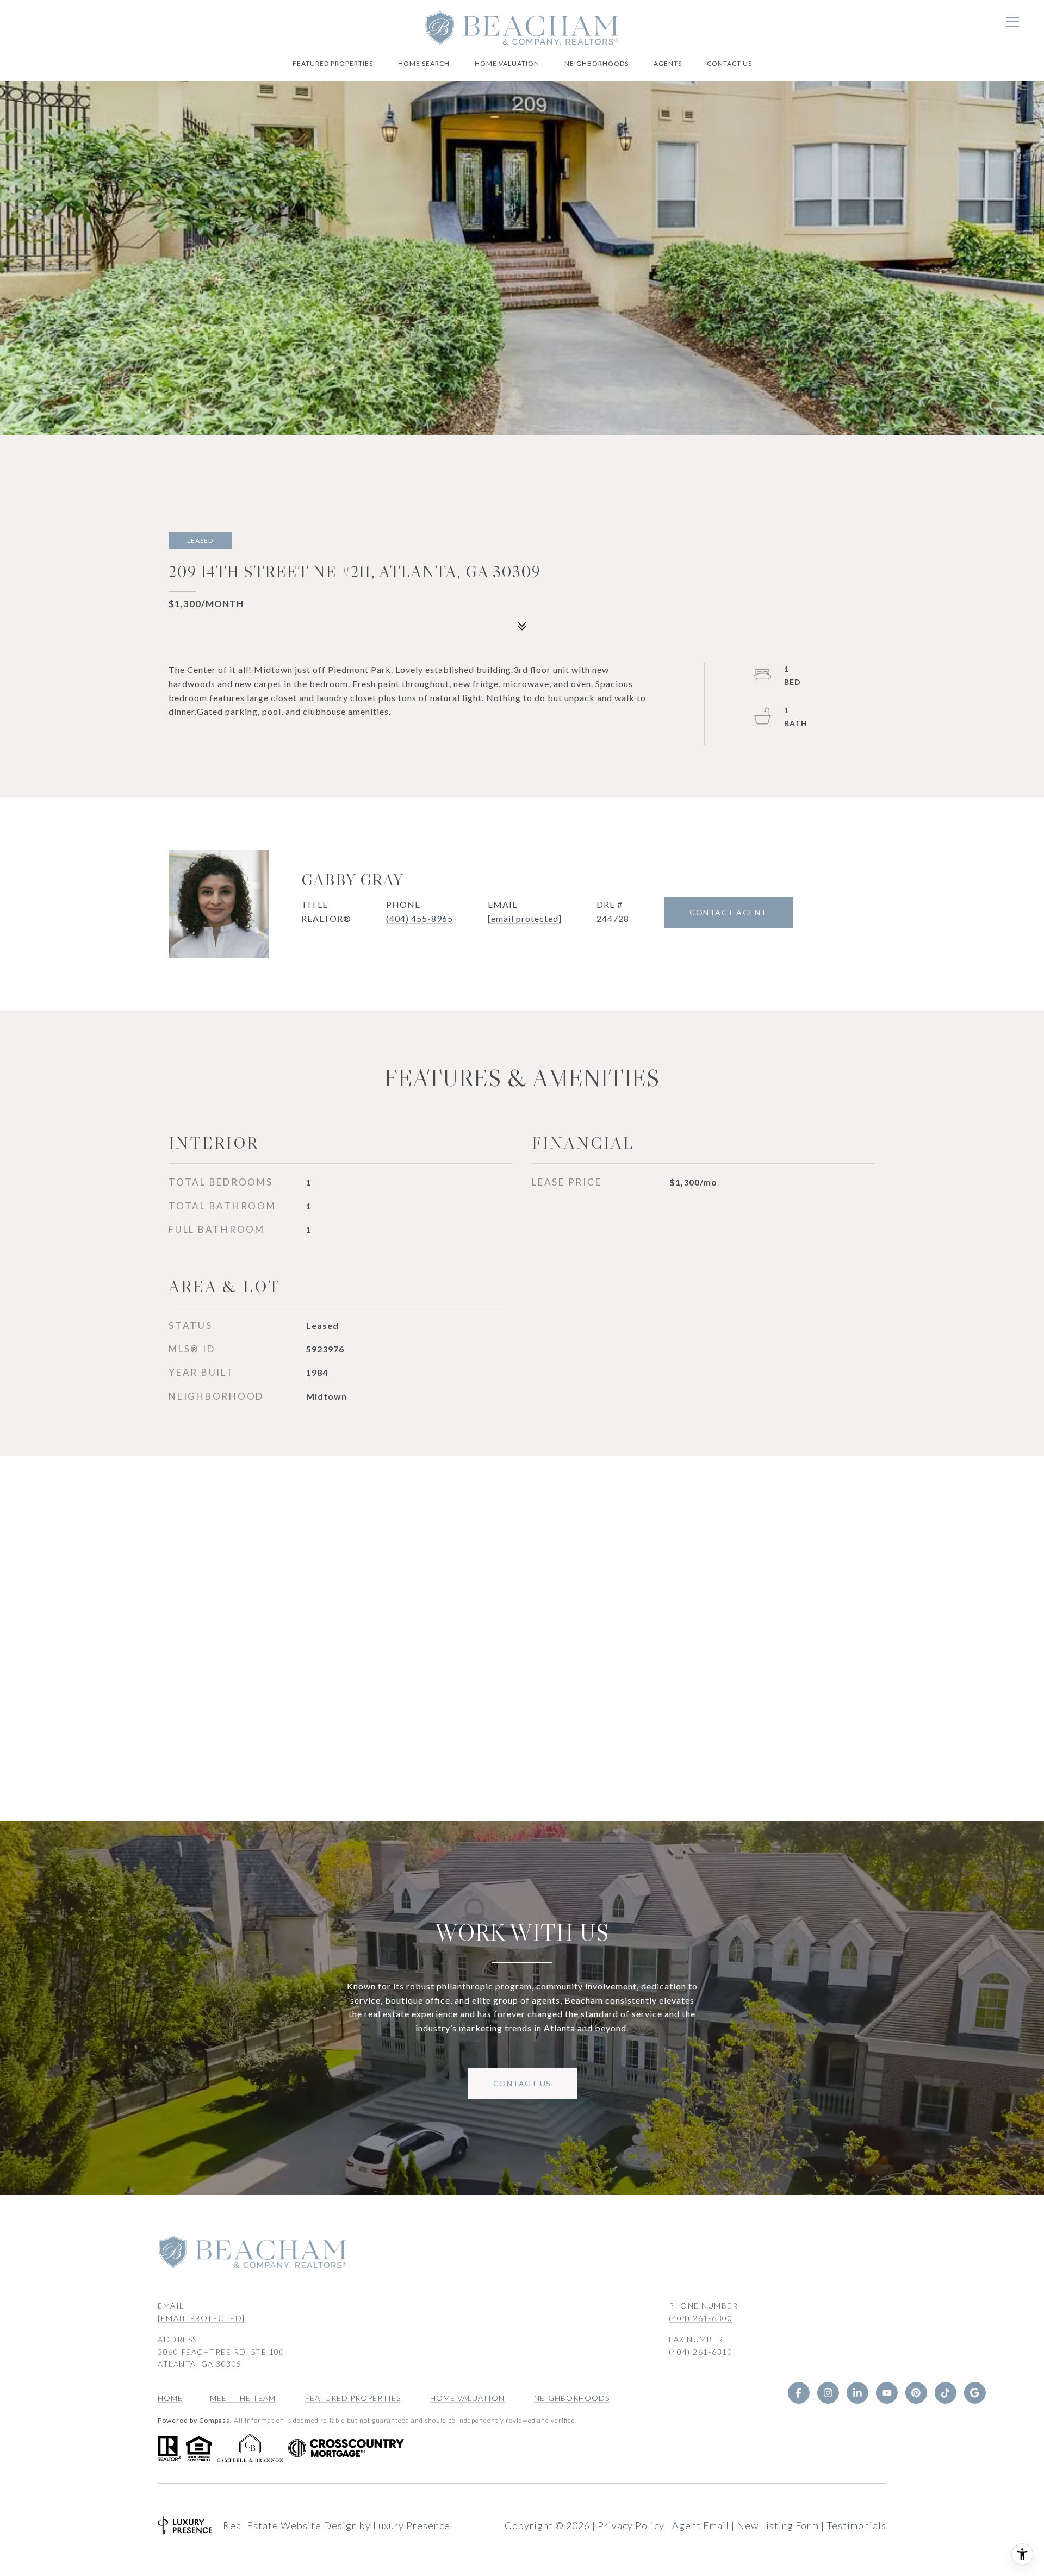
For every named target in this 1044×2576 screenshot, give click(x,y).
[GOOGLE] (974, 2393)
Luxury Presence (412, 2525)
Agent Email (701, 2525)
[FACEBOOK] (798, 2393)
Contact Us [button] (522, 2083)
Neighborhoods (596, 63)
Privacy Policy (631, 2525)
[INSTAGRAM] (828, 2393)
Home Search (424, 63)
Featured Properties (333, 63)
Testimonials (856, 2525)
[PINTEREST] (916, 2393)
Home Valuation (507, 63)
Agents (668, 63)
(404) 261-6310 (701, 2352)
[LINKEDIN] (857, 2393)
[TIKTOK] (945, 2393)
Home (170, 2398)
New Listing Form (778, 2525)
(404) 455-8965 (420, 918)
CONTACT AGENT (728, 912)
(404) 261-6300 (701, 2318)
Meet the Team (243, 2398)
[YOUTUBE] (886, 2393)
